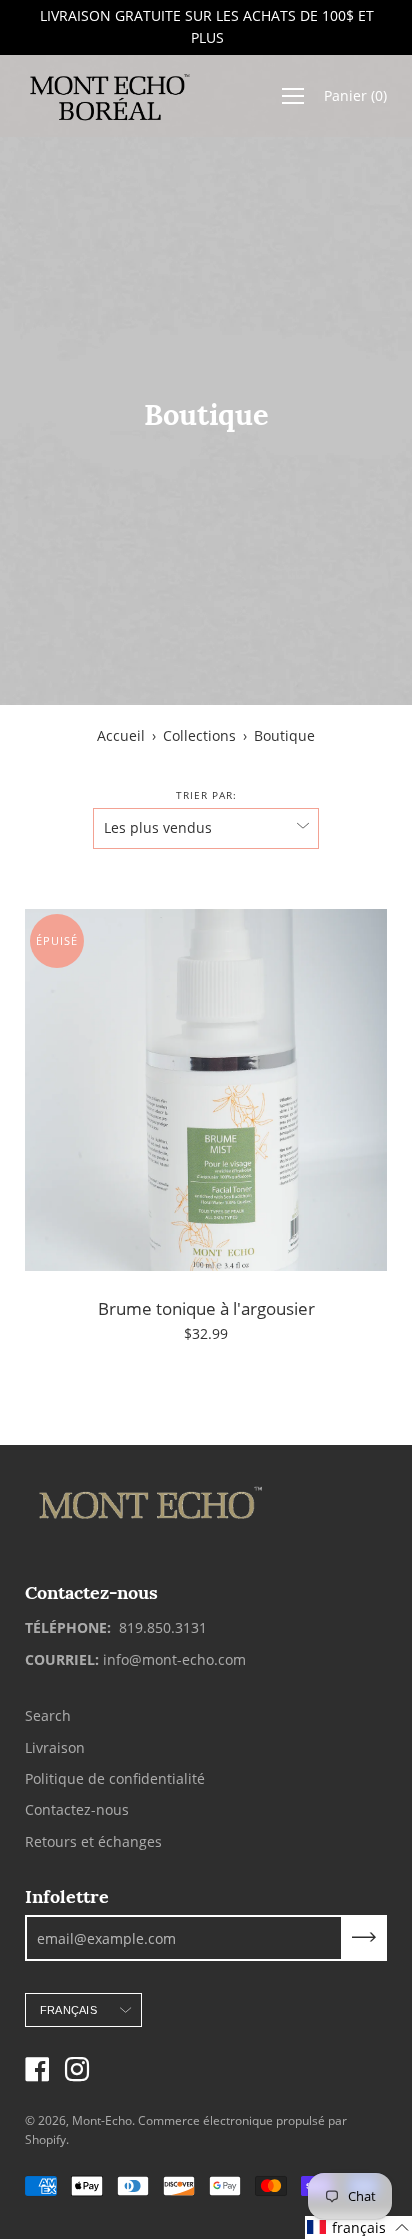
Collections (199, 735)
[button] (358, 2227)
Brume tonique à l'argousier (206, 1308)
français (68, 2010)
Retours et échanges (93, 1841)
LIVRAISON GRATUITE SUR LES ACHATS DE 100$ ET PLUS (206, 26)
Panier (355, 95)
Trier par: (206, 795)
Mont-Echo (102, 2120)
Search (48, 1715)
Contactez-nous (77, 1809)
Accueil (121, 735)
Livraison (55, 1747)
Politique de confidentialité (115, 1778)
